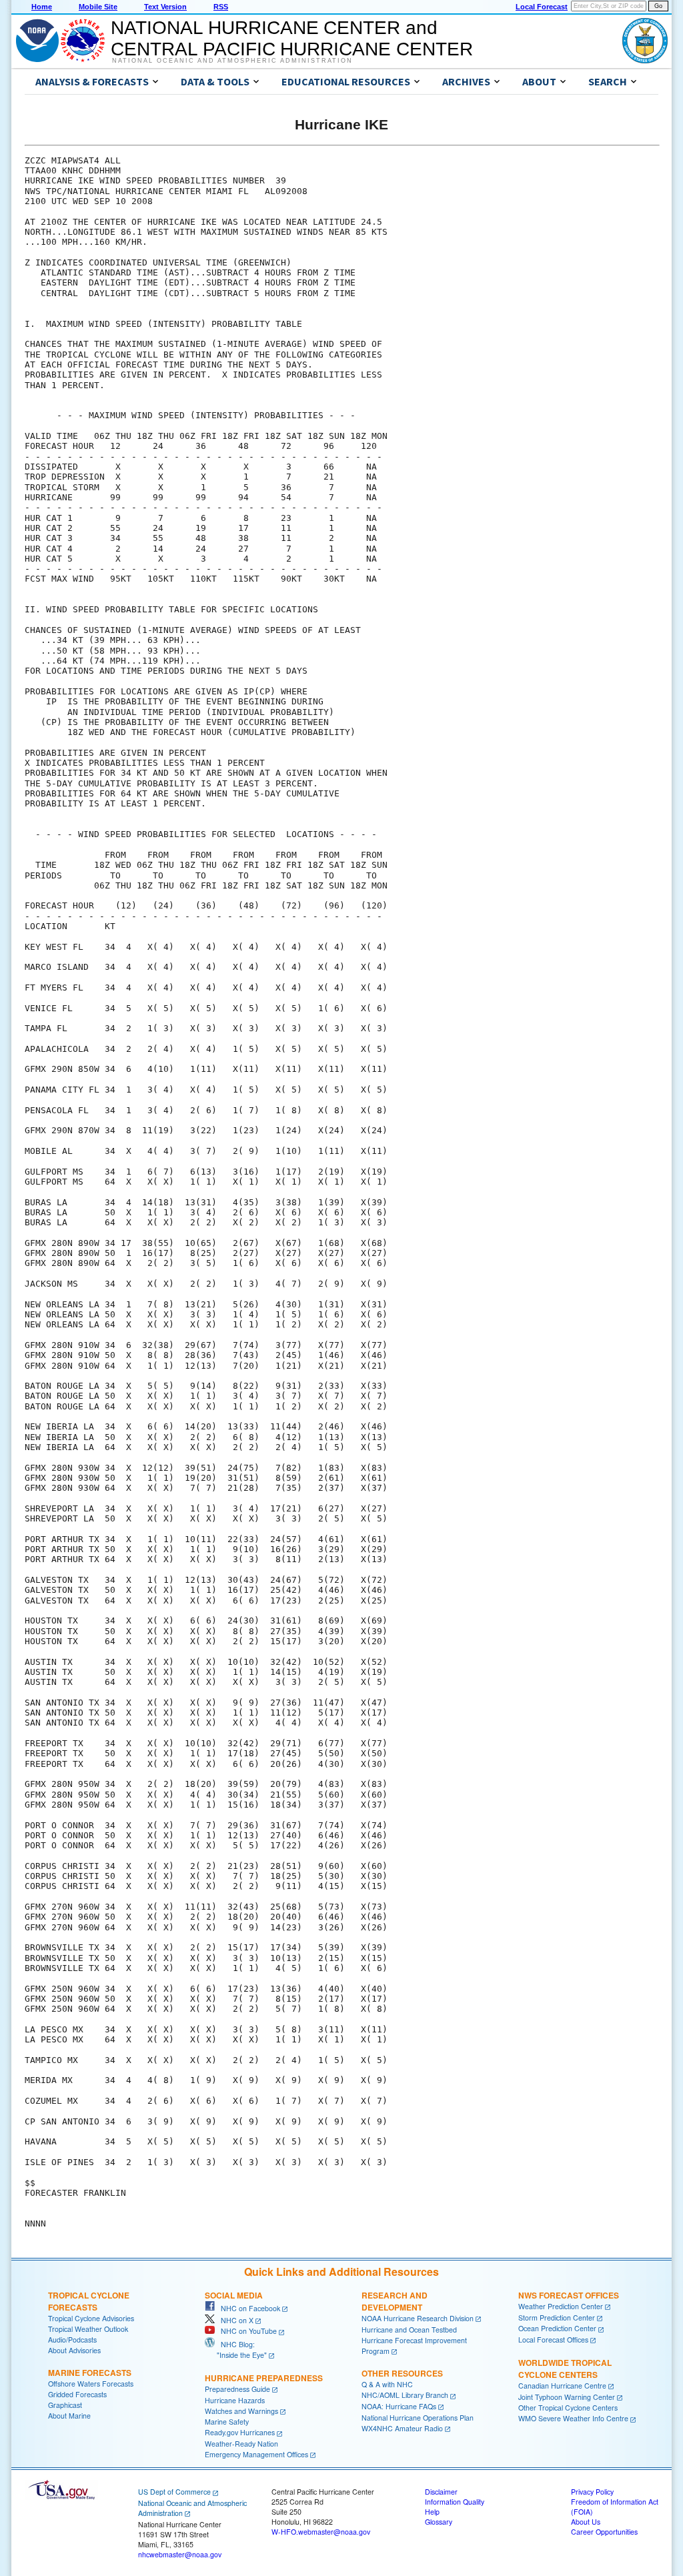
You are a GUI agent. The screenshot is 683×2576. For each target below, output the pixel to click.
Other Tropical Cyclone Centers (568, 2408)
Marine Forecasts (90, 2373)
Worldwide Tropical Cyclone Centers (565, 2369)
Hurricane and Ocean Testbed (409, 2330)
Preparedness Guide (237, 2389)
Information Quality (455, 2502)
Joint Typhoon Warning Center (567, 2397)
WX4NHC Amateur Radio (402, 2428)
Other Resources (402, 2373)
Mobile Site (98, 7)
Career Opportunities (604, 2532)
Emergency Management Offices (256, 2454)
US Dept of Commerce (174, 2492)
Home (42, 7)
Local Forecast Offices (553, 2340)
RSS (221, 7)
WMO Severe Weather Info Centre (573, 2418)
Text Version (165, 7)
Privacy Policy (592, 2492)
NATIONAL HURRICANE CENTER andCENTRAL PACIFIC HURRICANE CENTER (292, 38)
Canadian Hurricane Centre (562, 2386)
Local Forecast (542, 7)
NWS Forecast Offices (569, 2295)
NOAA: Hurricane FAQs (399, 2406)
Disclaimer (441, 2492)
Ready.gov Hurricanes (240, 2432)
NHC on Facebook (247, 2308)
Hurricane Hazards (235, 2400)
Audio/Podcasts (72, 2340)
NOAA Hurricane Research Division (418, 2318)
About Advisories (74, 2350)
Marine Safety (227, 2422)
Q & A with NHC (387, 2384)
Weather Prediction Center (561, 2306)
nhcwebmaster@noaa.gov (180, 2554)
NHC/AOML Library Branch (405, 2395)
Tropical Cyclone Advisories (91, 2318)
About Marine (69, 2416)
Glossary (439, 2522)
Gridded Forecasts (77, 2394)
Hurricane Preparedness (264, 2378)
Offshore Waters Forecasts (91, 2384)
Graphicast (65, 2405)
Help (432, 2512)
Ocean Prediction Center (557, 2328)
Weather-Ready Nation (241, 2444)
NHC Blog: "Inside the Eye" (236, 2350)
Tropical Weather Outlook (88, 2329)
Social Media (234, 2295)
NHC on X (234, 2320)
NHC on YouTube (246, 2331)
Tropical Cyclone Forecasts (89, 2301)
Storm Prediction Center (557, 2318)
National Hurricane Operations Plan (418, 2418)
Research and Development (395, 2301)
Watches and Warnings (241, 2411)
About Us (586, 2522)
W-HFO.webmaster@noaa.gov (321, 2532)
